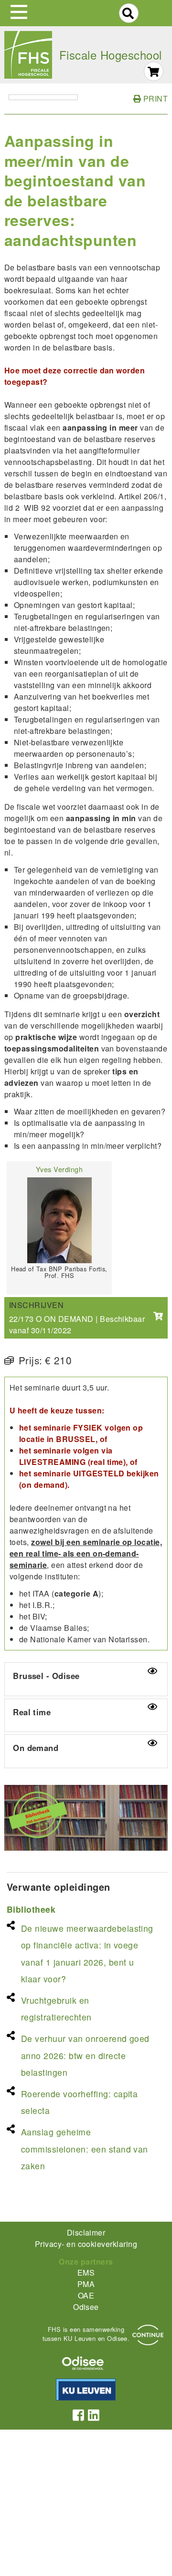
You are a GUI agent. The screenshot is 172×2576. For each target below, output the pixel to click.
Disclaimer (86, 2232)
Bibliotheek (31, 1909)
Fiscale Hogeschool (111, 55)
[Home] (28, 55)
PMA (86, 2284)
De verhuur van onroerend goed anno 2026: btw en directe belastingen (85, 2055)
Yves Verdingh (59, 1169)
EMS (86, 2272)
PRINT (154, 98)
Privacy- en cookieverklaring (86, 2244)
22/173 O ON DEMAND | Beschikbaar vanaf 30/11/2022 (77, 1324)
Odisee (86, 2307)
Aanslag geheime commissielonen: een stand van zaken (85, 2148)
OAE (86, 2295)
